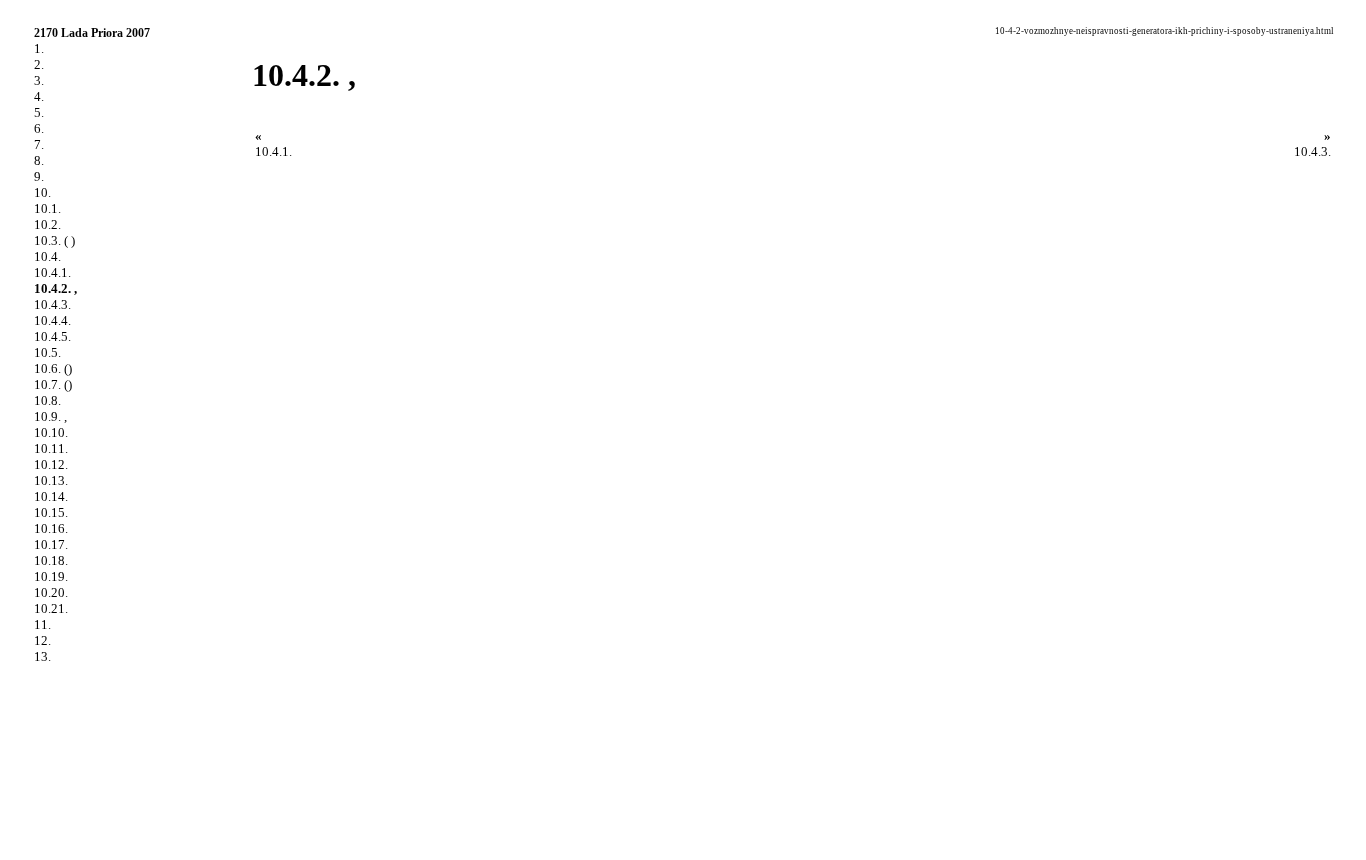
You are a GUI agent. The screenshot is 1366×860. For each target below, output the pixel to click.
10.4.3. (52, 304)
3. (39, 80)
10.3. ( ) (54, 240)
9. (39, 176)
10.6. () (53, 368)
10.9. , (50, 416)
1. (39, 48)
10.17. (51, 544)
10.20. (51, 592)
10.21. (51, 608)
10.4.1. (52, 272)
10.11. (51, 448)
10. (42, 192)
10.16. (51, 528)
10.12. (51, 464)
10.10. (51, 432)
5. (39, 112)
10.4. (47, 256)
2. (39, 64)
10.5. (47, 352)
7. (39, 144)
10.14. (51, 496)
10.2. (47, 224)
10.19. (51, 576)
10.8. (47, 400)
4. (39, 96)
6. (39, 128)
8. (39, 160)
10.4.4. (52, 320)
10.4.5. (52, 336)
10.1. (47, 208)
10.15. (51, 512)
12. (42, 640)
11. (42, 624)
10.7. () (53, 384)
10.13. (51, 480)
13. (42, 656)
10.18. (51, 560)
